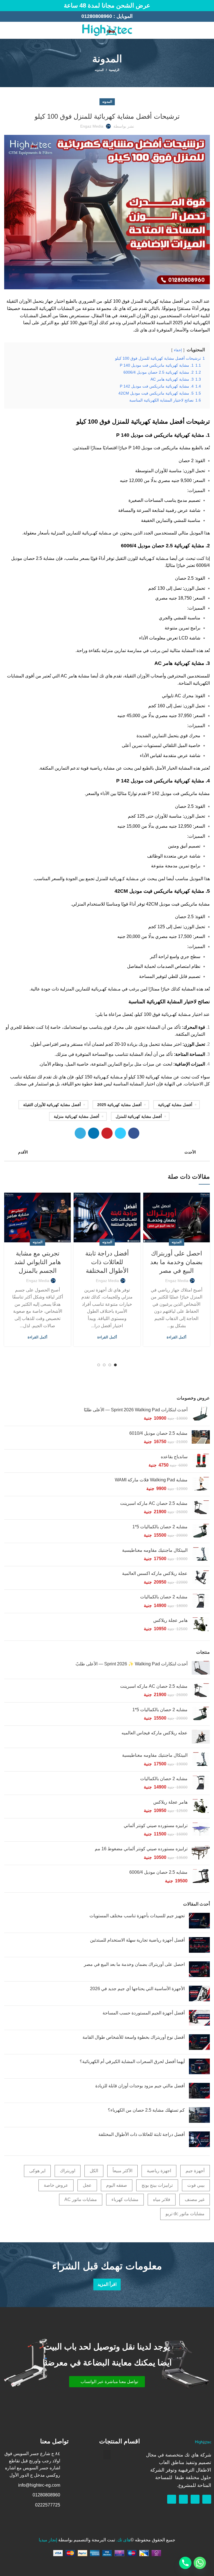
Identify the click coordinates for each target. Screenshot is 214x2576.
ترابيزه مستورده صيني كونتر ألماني (156, 1826)
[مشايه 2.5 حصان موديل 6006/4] (201, 1877)
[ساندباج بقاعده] (201, 1461)
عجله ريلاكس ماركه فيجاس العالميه (155, 1733)
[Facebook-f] (207, 2499)
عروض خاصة (56, 2185)
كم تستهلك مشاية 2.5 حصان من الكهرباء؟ (146, 2110)
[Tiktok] (172, 2499)
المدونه (99, 70)
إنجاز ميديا (48, 2540)
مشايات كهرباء (125, 2199)
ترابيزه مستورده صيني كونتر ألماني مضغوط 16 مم (141, 1849)
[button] (107, 2382)
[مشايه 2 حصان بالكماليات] (201, 1601)
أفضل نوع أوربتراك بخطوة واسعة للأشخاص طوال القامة (134, 2037)
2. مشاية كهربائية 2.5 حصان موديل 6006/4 (165, 546)
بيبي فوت (196, 2185)
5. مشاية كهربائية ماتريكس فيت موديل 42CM (162, 891)
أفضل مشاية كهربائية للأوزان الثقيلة (52, 1105)
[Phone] (185, 2563)
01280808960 (97, 16)
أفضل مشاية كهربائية (175, 1105)
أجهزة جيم (195, 2171)
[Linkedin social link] (94, 1133)
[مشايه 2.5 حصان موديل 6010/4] (201, 1438)
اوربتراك (68, 2171)
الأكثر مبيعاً (122, 2171)
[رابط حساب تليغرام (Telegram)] (80, 1133)
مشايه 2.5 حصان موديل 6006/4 (158, 1872)
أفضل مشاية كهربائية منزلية (76, 1116)
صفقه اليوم (117, 2185)
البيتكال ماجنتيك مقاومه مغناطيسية (155, 1550)
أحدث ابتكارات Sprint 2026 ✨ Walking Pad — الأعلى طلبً (132, 1664)
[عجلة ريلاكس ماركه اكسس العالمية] (201, 1578)
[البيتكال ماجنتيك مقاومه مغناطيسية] (201, 1555)
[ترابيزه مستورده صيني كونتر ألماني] (201, 1830)
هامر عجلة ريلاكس (170, 1620)
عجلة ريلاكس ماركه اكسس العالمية (155, 1573)
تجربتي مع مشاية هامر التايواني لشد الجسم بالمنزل (38, 1262)
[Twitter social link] (120, 1133)
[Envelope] (183, 2499)
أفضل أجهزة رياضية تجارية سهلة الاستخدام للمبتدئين (137, 1940)
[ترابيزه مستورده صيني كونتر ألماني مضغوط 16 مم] (201, 1853)
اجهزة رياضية (159, 2171)
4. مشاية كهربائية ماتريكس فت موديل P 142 (163, 781)
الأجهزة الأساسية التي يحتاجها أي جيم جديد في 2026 (137, 1989)
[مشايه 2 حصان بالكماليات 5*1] (201, 1531)
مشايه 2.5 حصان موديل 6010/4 (158, 1433)
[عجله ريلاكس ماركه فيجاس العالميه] (201, 1737)
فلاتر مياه (162, 2199)
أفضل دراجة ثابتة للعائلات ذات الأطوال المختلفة (107, 1262)
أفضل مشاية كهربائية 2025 (119, 1105)
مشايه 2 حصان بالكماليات (164, 1597)
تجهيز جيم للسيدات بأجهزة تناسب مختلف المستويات (137, 1916)
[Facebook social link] (14, 30)
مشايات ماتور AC (81, 2199)
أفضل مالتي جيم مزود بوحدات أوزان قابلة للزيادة (140, 2086)
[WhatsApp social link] (7, 30)
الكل (94, 2171)
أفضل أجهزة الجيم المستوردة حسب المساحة (144, 2013)
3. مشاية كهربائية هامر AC (182, 663)
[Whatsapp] (195, 2499)
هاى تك (124, 2540)
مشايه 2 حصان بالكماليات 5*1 (160, 1527)
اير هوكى (37, 2171)
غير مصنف (195, 2199)
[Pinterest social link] (107, 1133)
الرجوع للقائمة (107, 1152)
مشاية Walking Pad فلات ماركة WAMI (151, 1480)
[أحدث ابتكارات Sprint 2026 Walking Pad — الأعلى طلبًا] (201, 1414)
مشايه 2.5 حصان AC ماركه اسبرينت (154, 1503)
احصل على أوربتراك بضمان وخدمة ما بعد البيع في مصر (176, 1262)
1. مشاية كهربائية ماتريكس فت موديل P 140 (163, 435)
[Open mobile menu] (207, 30)
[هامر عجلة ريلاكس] (201, 1625)
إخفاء (178, 350)
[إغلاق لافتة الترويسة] (7, 6)
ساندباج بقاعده (174, 1457)
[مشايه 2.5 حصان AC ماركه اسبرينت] (201, 1508)
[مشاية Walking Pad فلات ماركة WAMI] (201, 1484)
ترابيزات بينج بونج (157, 2185)
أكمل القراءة (177, 1337)
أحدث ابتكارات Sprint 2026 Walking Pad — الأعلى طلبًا (136, 1410)
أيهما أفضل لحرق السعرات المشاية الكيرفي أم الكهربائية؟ (132, 2061)
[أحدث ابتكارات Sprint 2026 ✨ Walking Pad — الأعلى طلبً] (201, 1668)
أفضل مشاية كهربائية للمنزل (139, 1116)
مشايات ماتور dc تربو (185, 2214)
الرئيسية (114, 70)
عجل (87, 2185)
